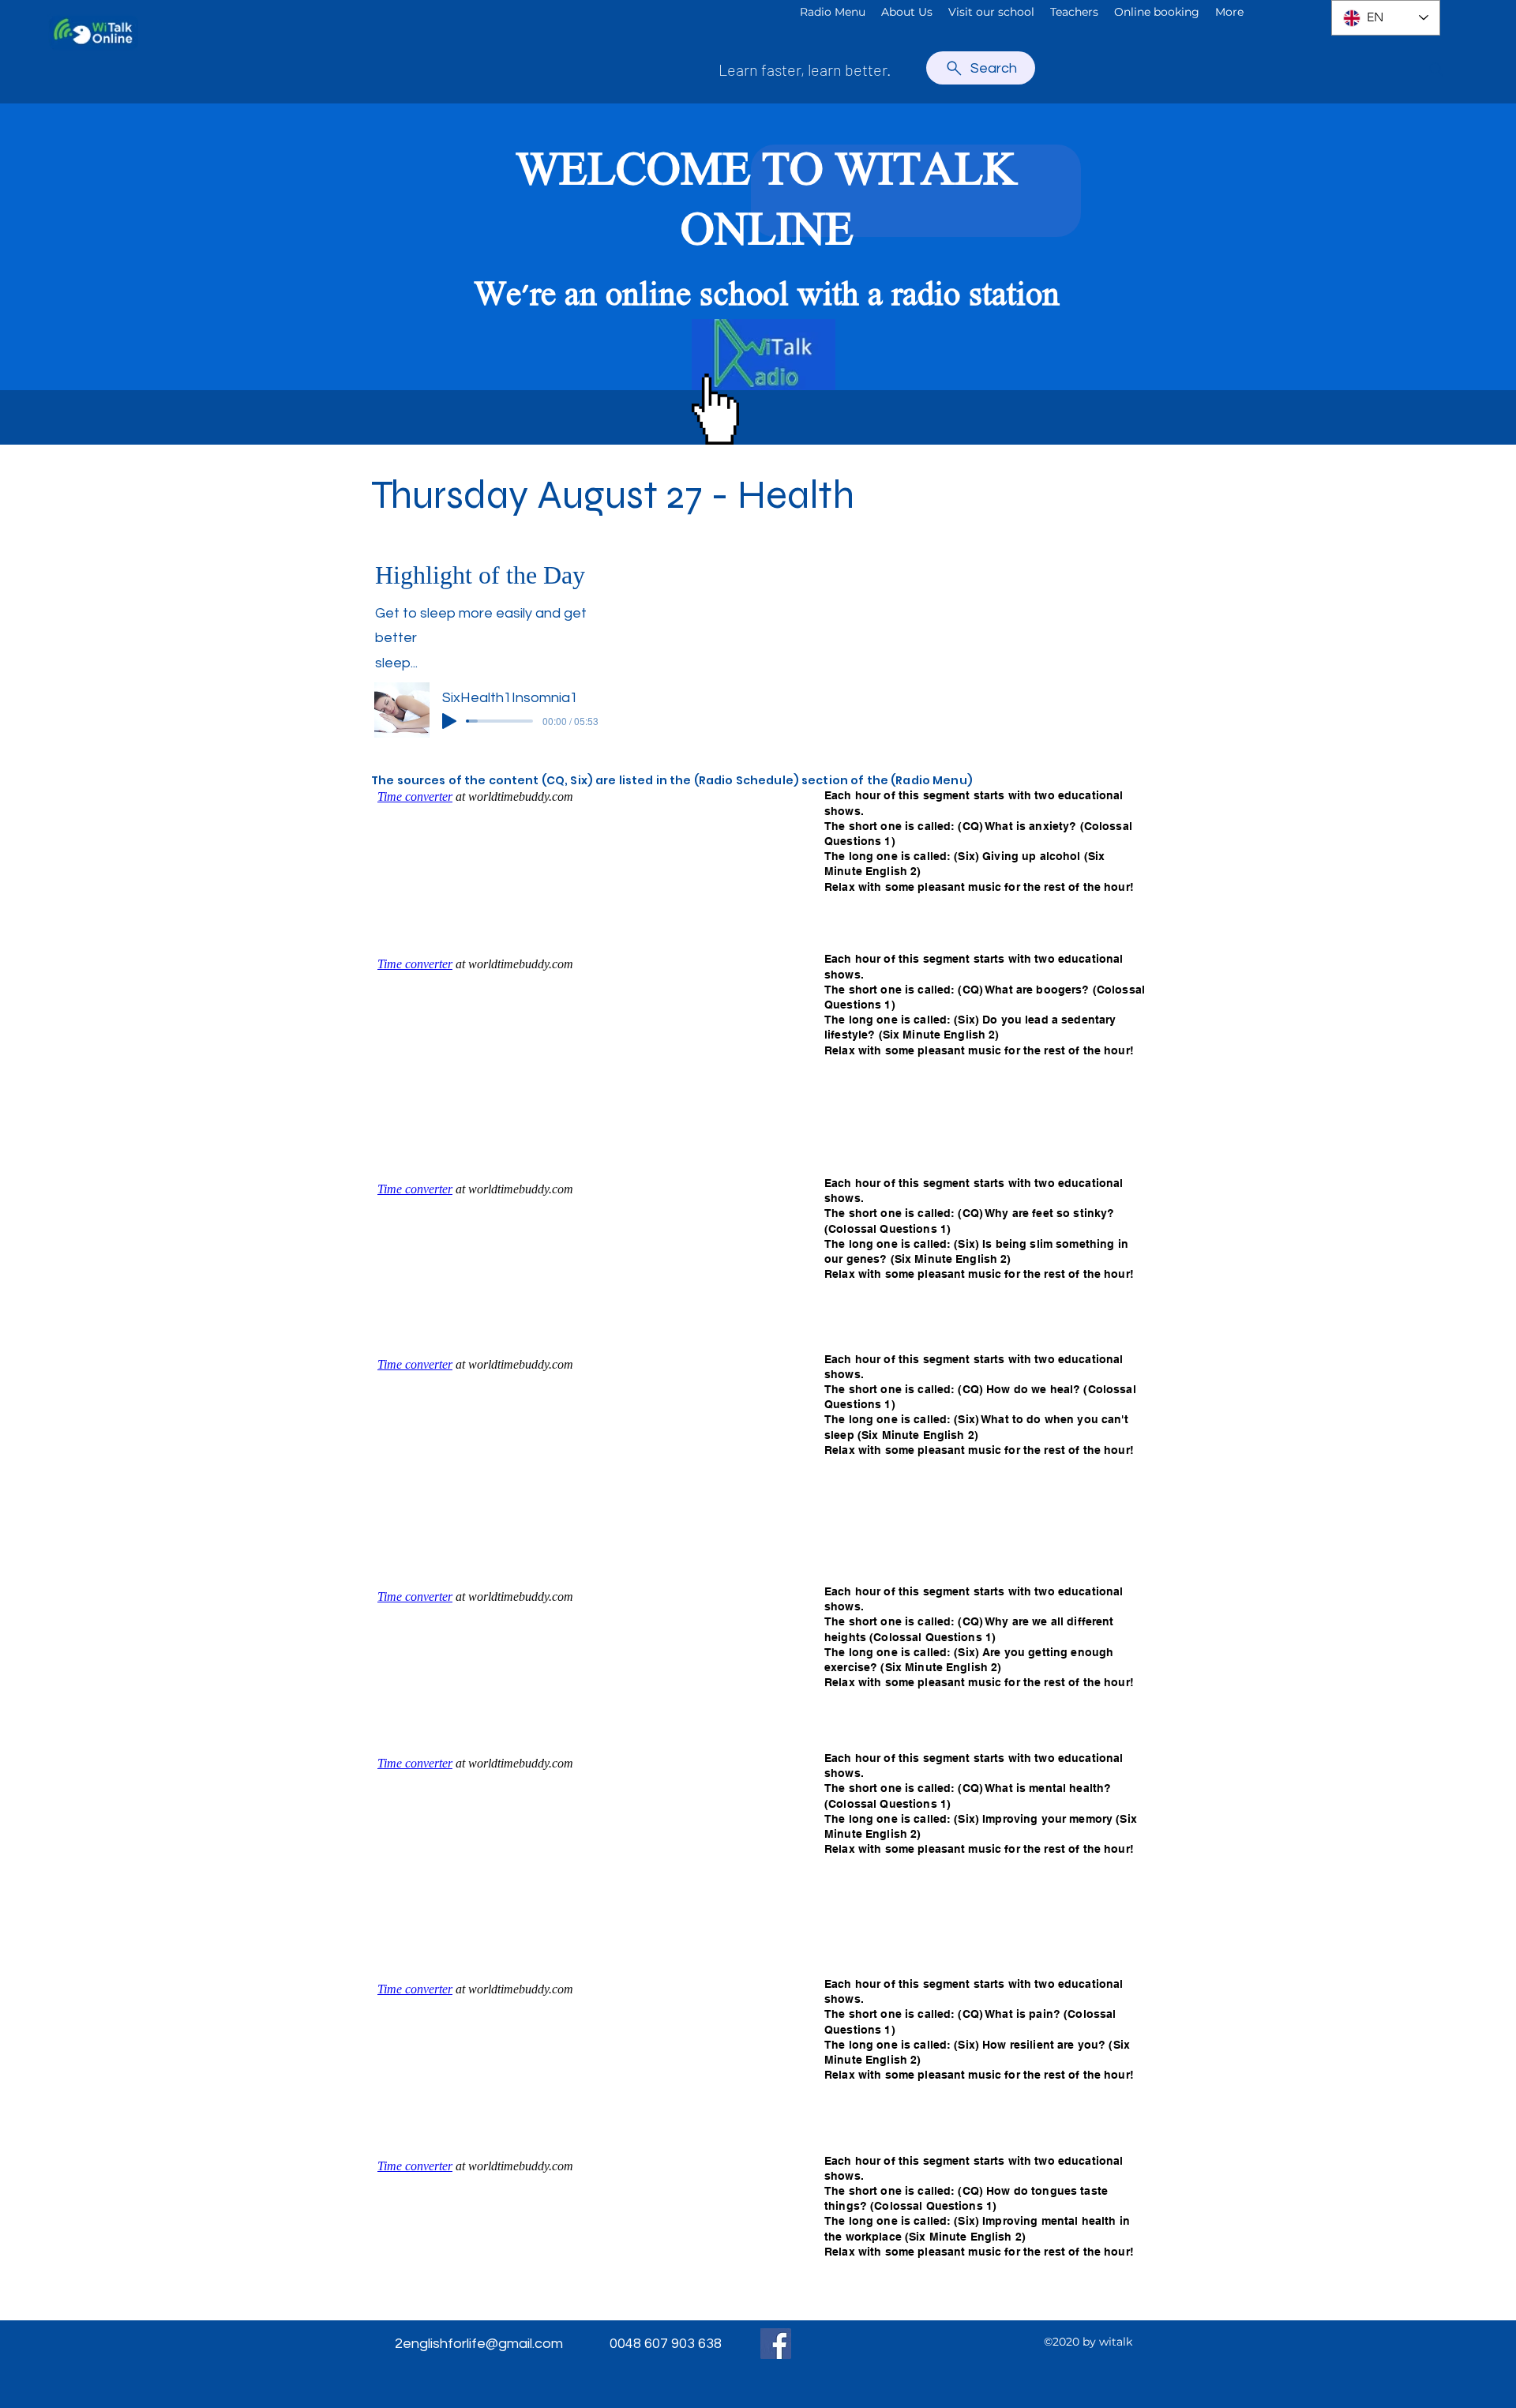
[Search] (1436, 69)
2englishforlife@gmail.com (479, 2344)
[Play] (449, 721)
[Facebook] (776, 2344)
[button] (907, 12)
